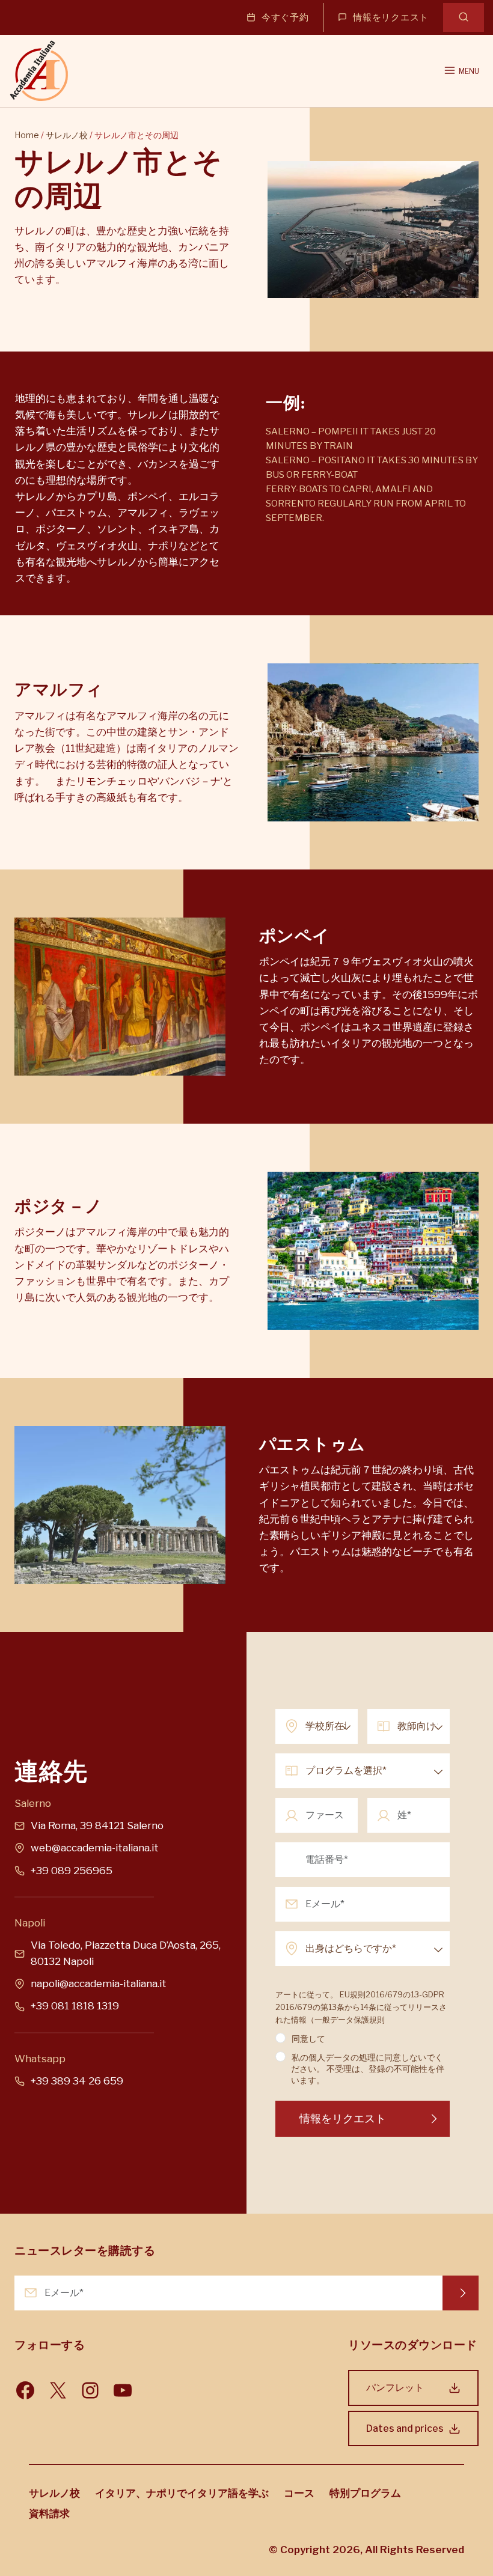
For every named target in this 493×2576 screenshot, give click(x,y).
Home (27, 135)
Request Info (461, 2293)
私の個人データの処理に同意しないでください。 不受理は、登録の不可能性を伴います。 (368, 2069)
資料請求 (49, 2514)
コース (299, 2493)
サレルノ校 (67, 135)
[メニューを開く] (461, 71)
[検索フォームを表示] (464, 17)
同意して (308, 2039)
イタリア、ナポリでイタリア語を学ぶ (182, 2493)
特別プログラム (365, 2493)
